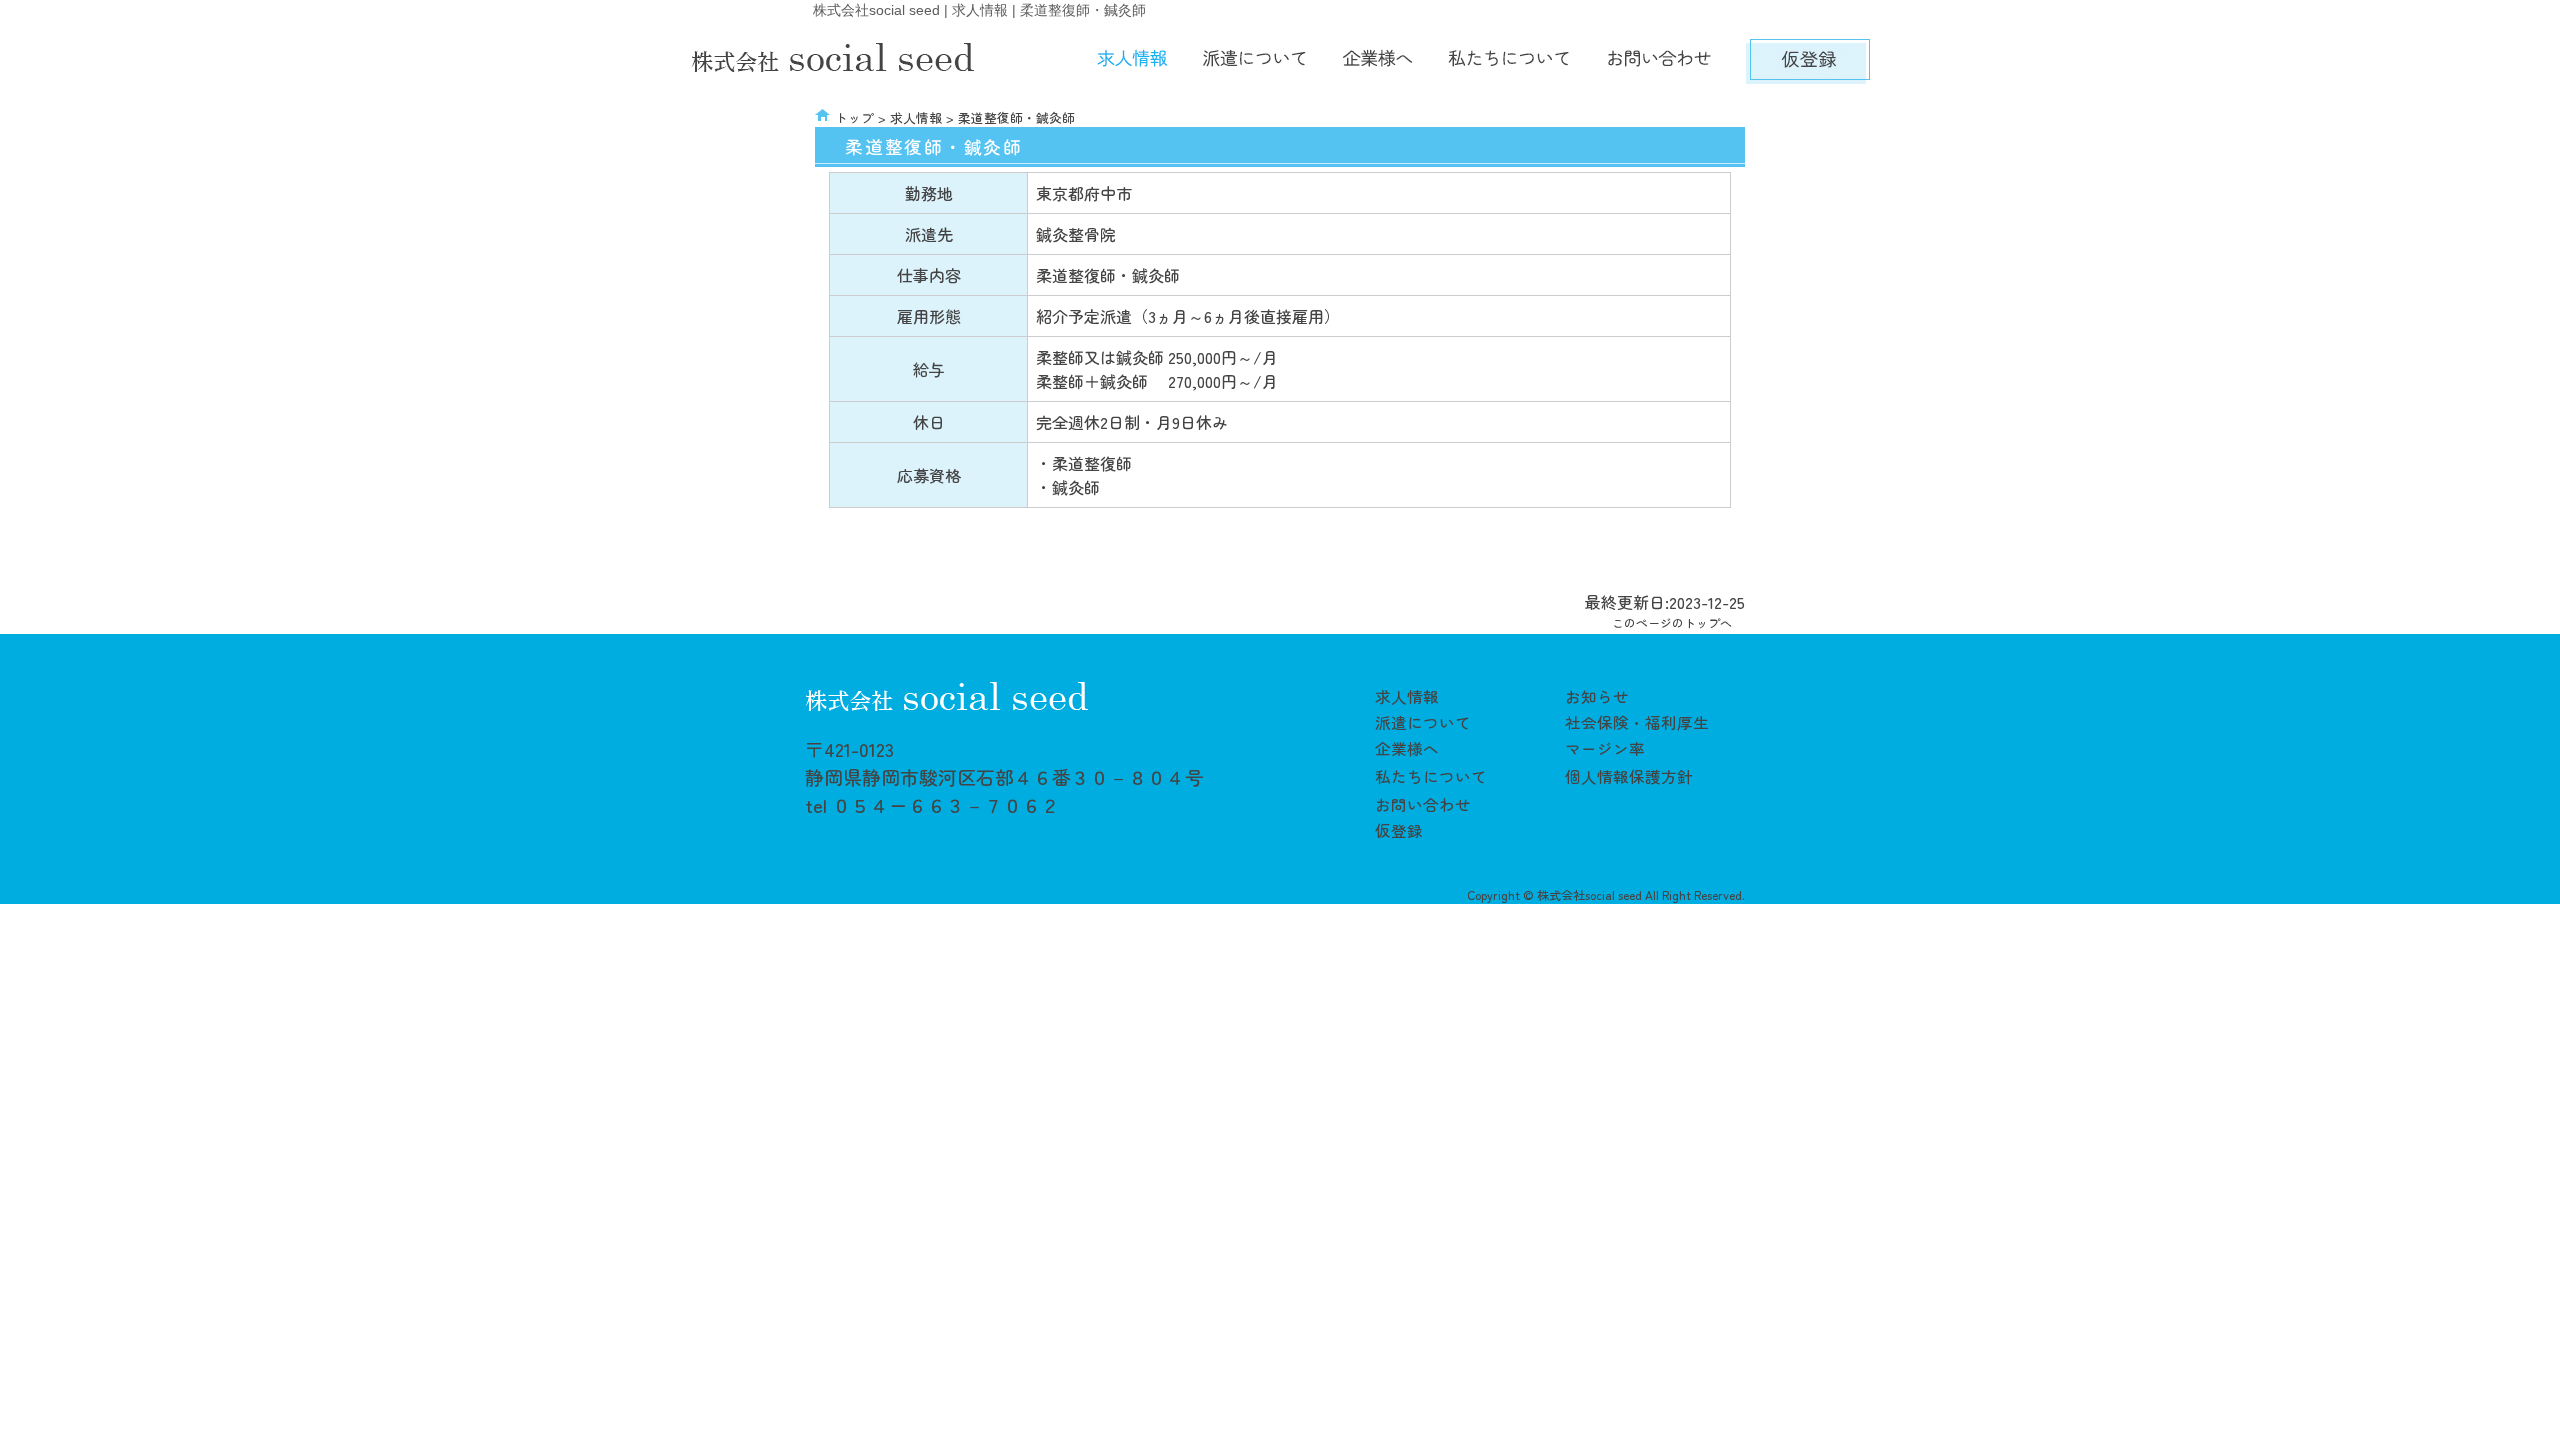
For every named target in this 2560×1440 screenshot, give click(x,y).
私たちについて (1431, 776)
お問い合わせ (1423, 804)
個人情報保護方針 (1629, 776)
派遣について (1423, 722)
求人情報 (916, 117)
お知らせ (1597, 696)
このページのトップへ (1672, 622)
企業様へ (1407, 748)
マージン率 (1605, 748)
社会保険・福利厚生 (1637, 722)
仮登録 (1399, 830)
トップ (854, 117)
